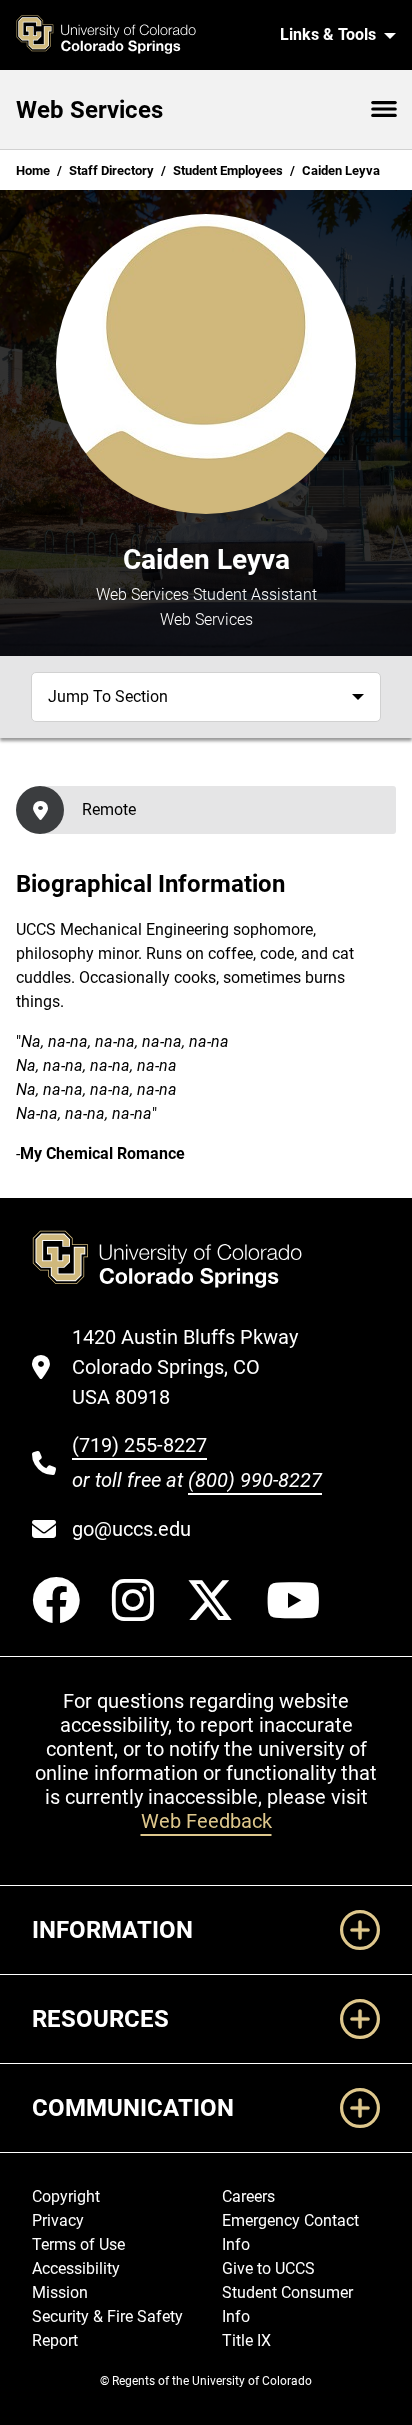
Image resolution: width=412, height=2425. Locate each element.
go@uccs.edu (131, 1529)
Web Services (89, 110)
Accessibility (76, 2268)
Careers (248, 2196)
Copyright (66, 2196)
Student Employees (228, 170)
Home (33, 170)
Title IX (246, 2340)
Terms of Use (78, 2244)
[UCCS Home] (135, 35)
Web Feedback (206, 1821)
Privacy (58, 2220)
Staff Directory (111, 170)
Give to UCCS (268, 2268)
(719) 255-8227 (139, 1445)
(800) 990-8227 (255, 1480)
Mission (60, 2292)
